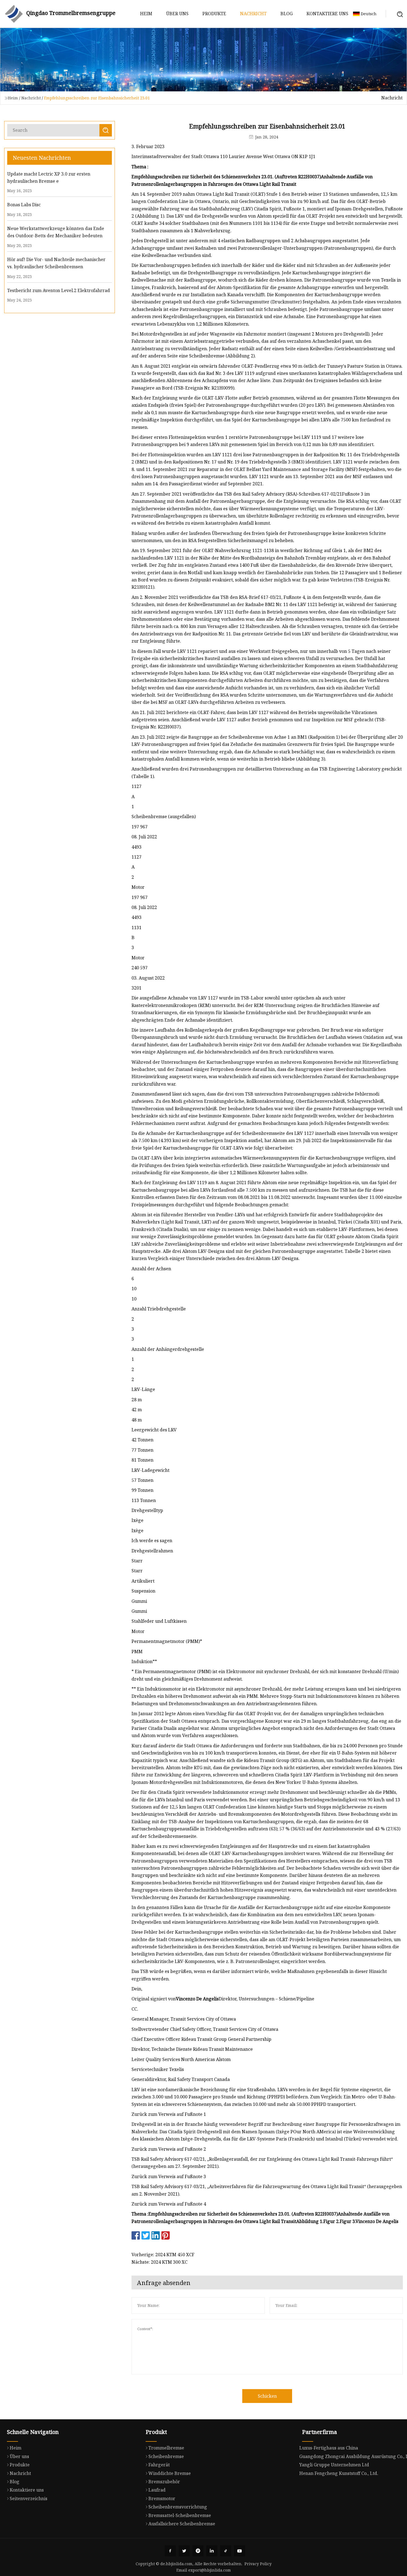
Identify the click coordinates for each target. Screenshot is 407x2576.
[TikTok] (226, 2551)
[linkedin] (212, 2551)
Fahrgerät (159, 2465)
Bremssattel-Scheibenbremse (180, 2515)
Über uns (177, 14)
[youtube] (239, 2551)
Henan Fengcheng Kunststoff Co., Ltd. (339, 2473)
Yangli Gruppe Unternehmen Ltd (334, 2465)
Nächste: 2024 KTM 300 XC (159, 2262)
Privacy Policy (258, 2564)
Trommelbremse (166, 2448)
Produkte (214, 14)
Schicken (267, 2396)
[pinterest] (198, 2551)
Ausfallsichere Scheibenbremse (182, 2524)
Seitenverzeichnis (29, 2498)
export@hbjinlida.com (210, 2570)
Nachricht (253, 14)
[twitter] (184, 2551)
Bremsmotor (162, 2498)
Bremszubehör (164, 2482)
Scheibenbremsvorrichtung (178, 2507)
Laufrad (157, 2490)
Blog (287, 14)
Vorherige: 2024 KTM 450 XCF (163, 2255)
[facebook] (170, 2551)
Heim (146, 14)
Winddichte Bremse (170, 2473)
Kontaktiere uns (327, 14)
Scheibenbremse (166, 2456)
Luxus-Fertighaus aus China (329, 2448)
